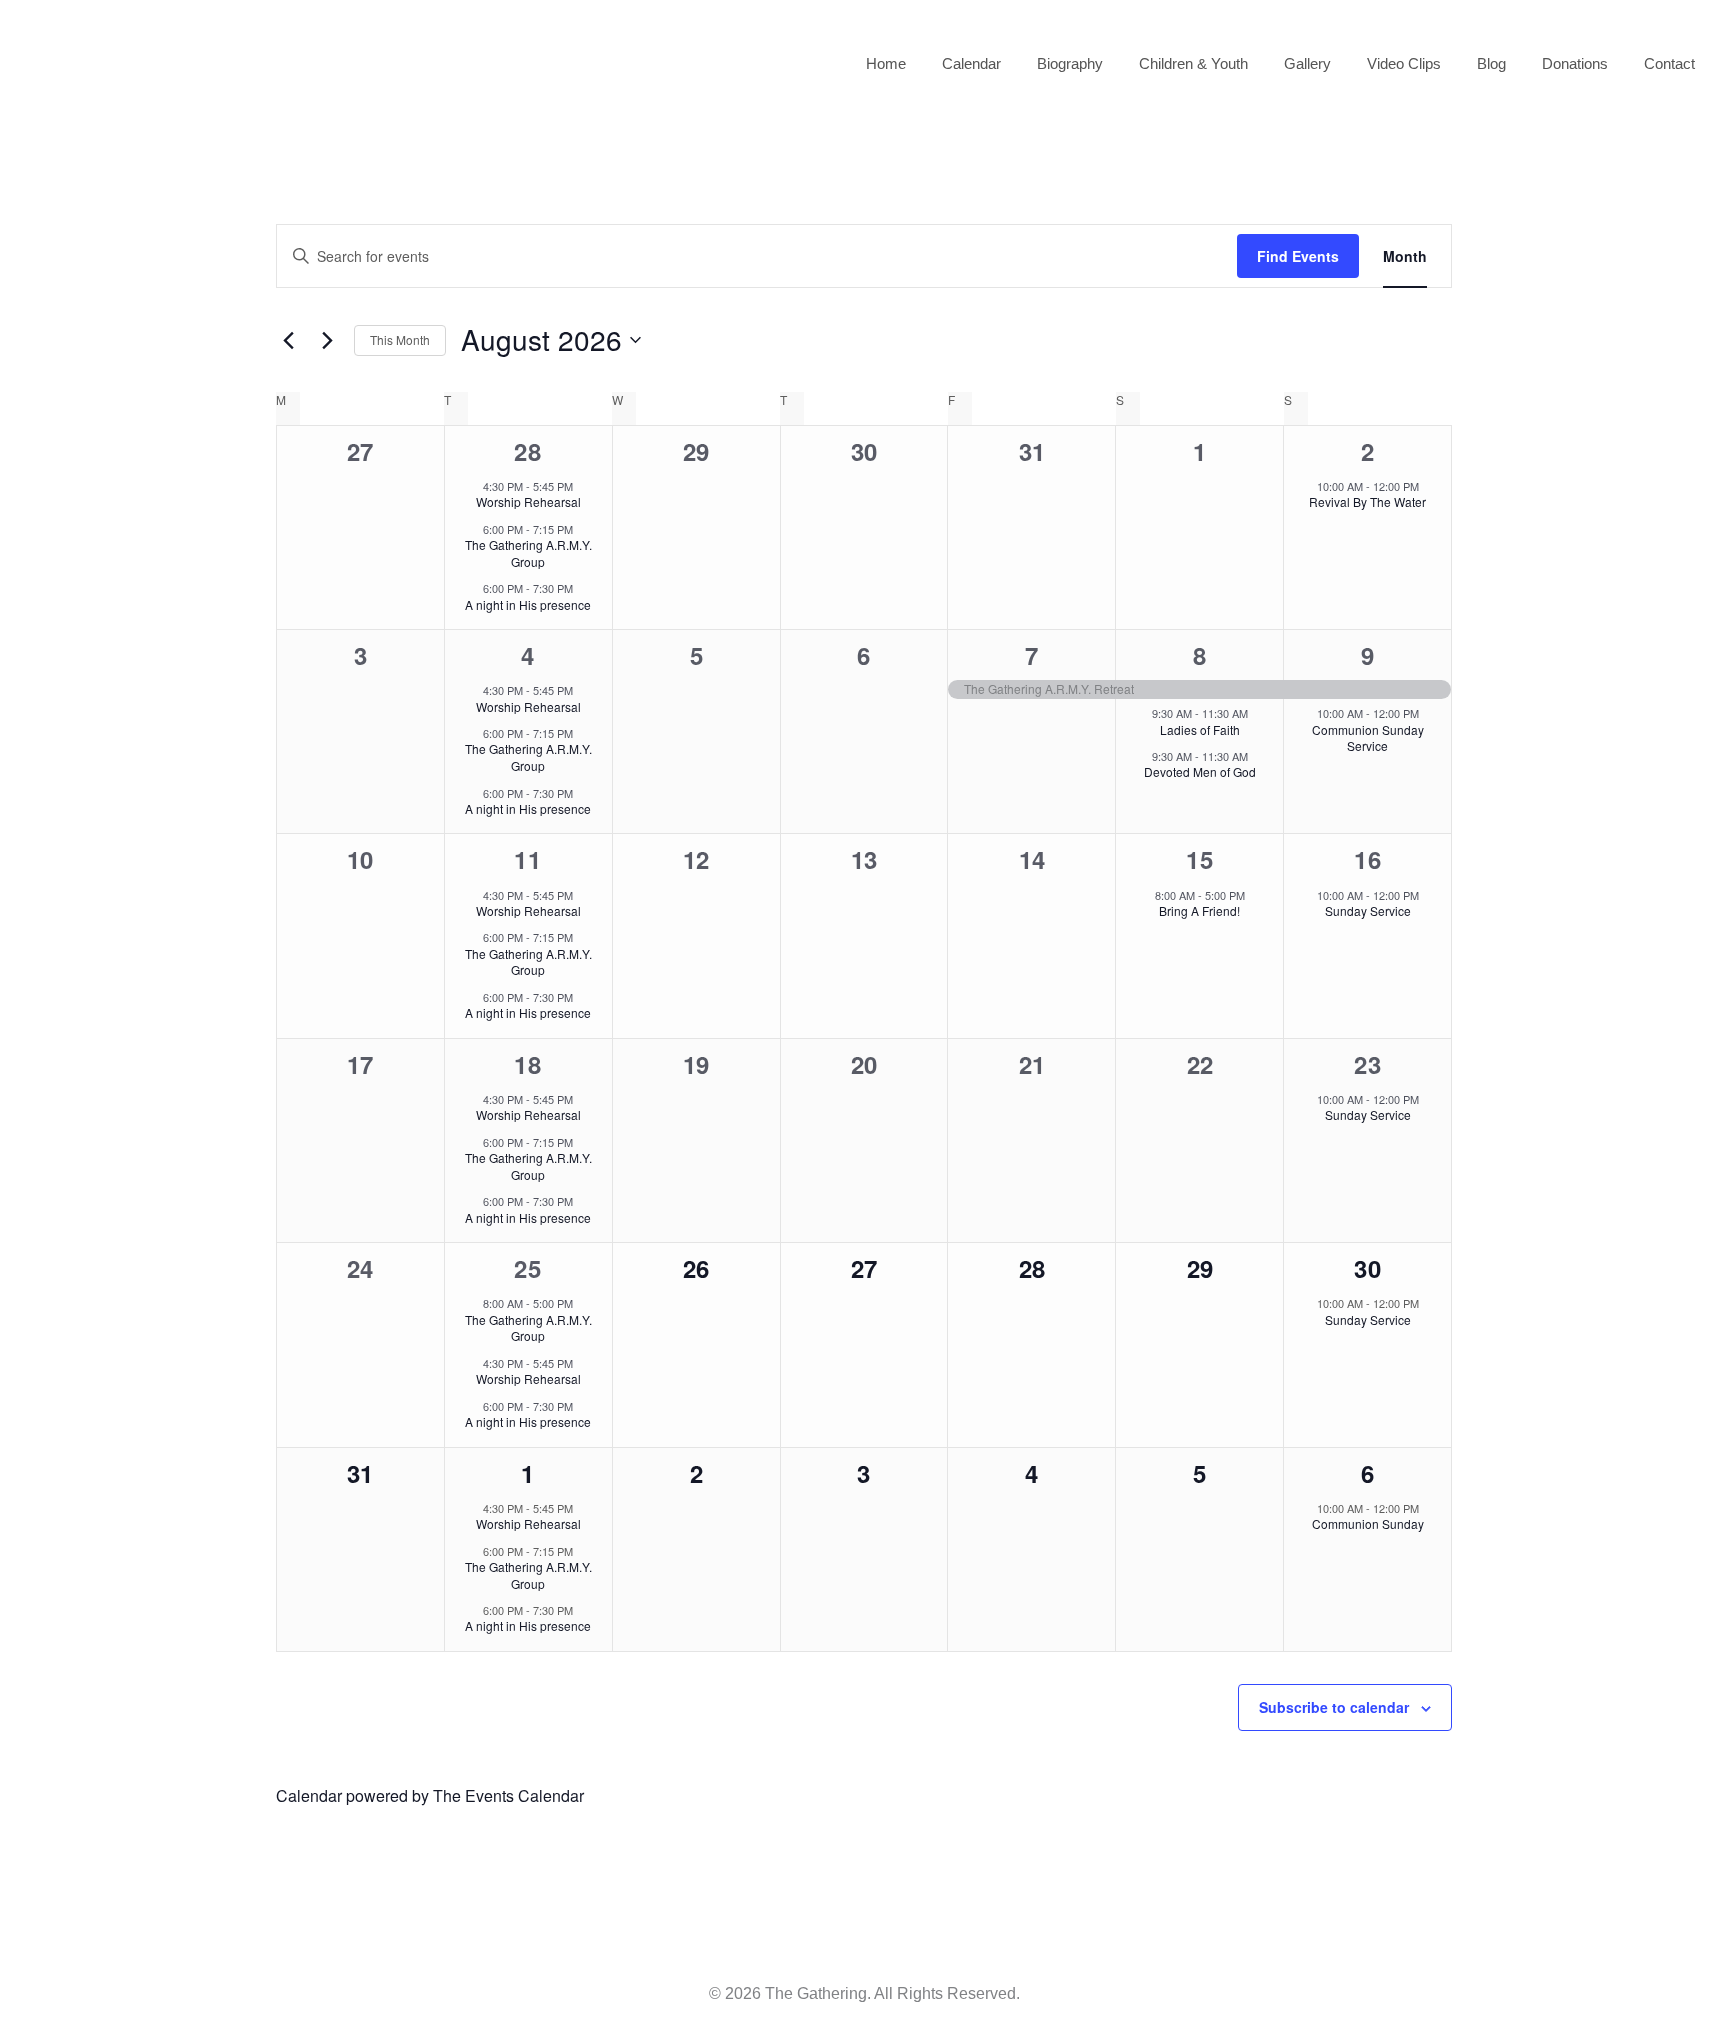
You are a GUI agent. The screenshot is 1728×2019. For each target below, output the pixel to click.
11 (528, 859)
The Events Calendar (508, 1795)
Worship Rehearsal (528, 501)
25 (528, 1268)
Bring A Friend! (1199, 910)
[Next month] (327, 340)
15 (1200, 859)
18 (528, 1064)
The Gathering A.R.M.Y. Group (528, 553)
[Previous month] (288, 340)
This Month (400, 339)
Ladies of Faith (1200, 729)
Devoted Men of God (1200, 771)
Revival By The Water (1367, 501)
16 (1368, 859)
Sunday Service (1368, 910)
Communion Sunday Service (1368, 738)
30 (1368, 1268)
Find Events (1298, 256)
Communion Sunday (1368, 1523)
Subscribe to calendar (1334, 1707)
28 (528, 451)
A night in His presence (528, 604)
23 (1368, 1064)
